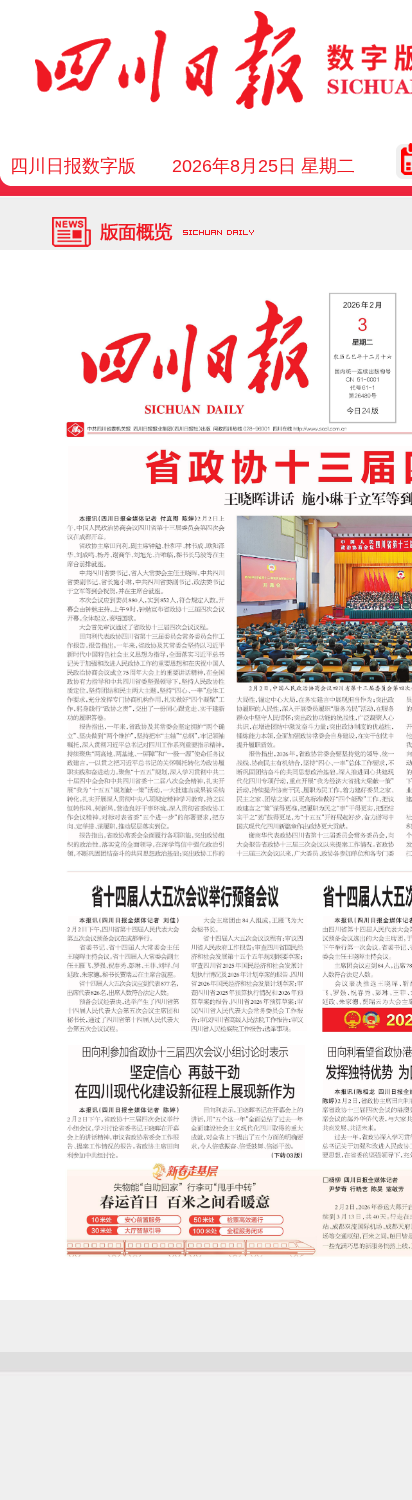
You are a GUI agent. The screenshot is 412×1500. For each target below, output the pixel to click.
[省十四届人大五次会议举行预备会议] (187, 973)
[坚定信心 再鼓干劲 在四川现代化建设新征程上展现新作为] (186, 1101)
